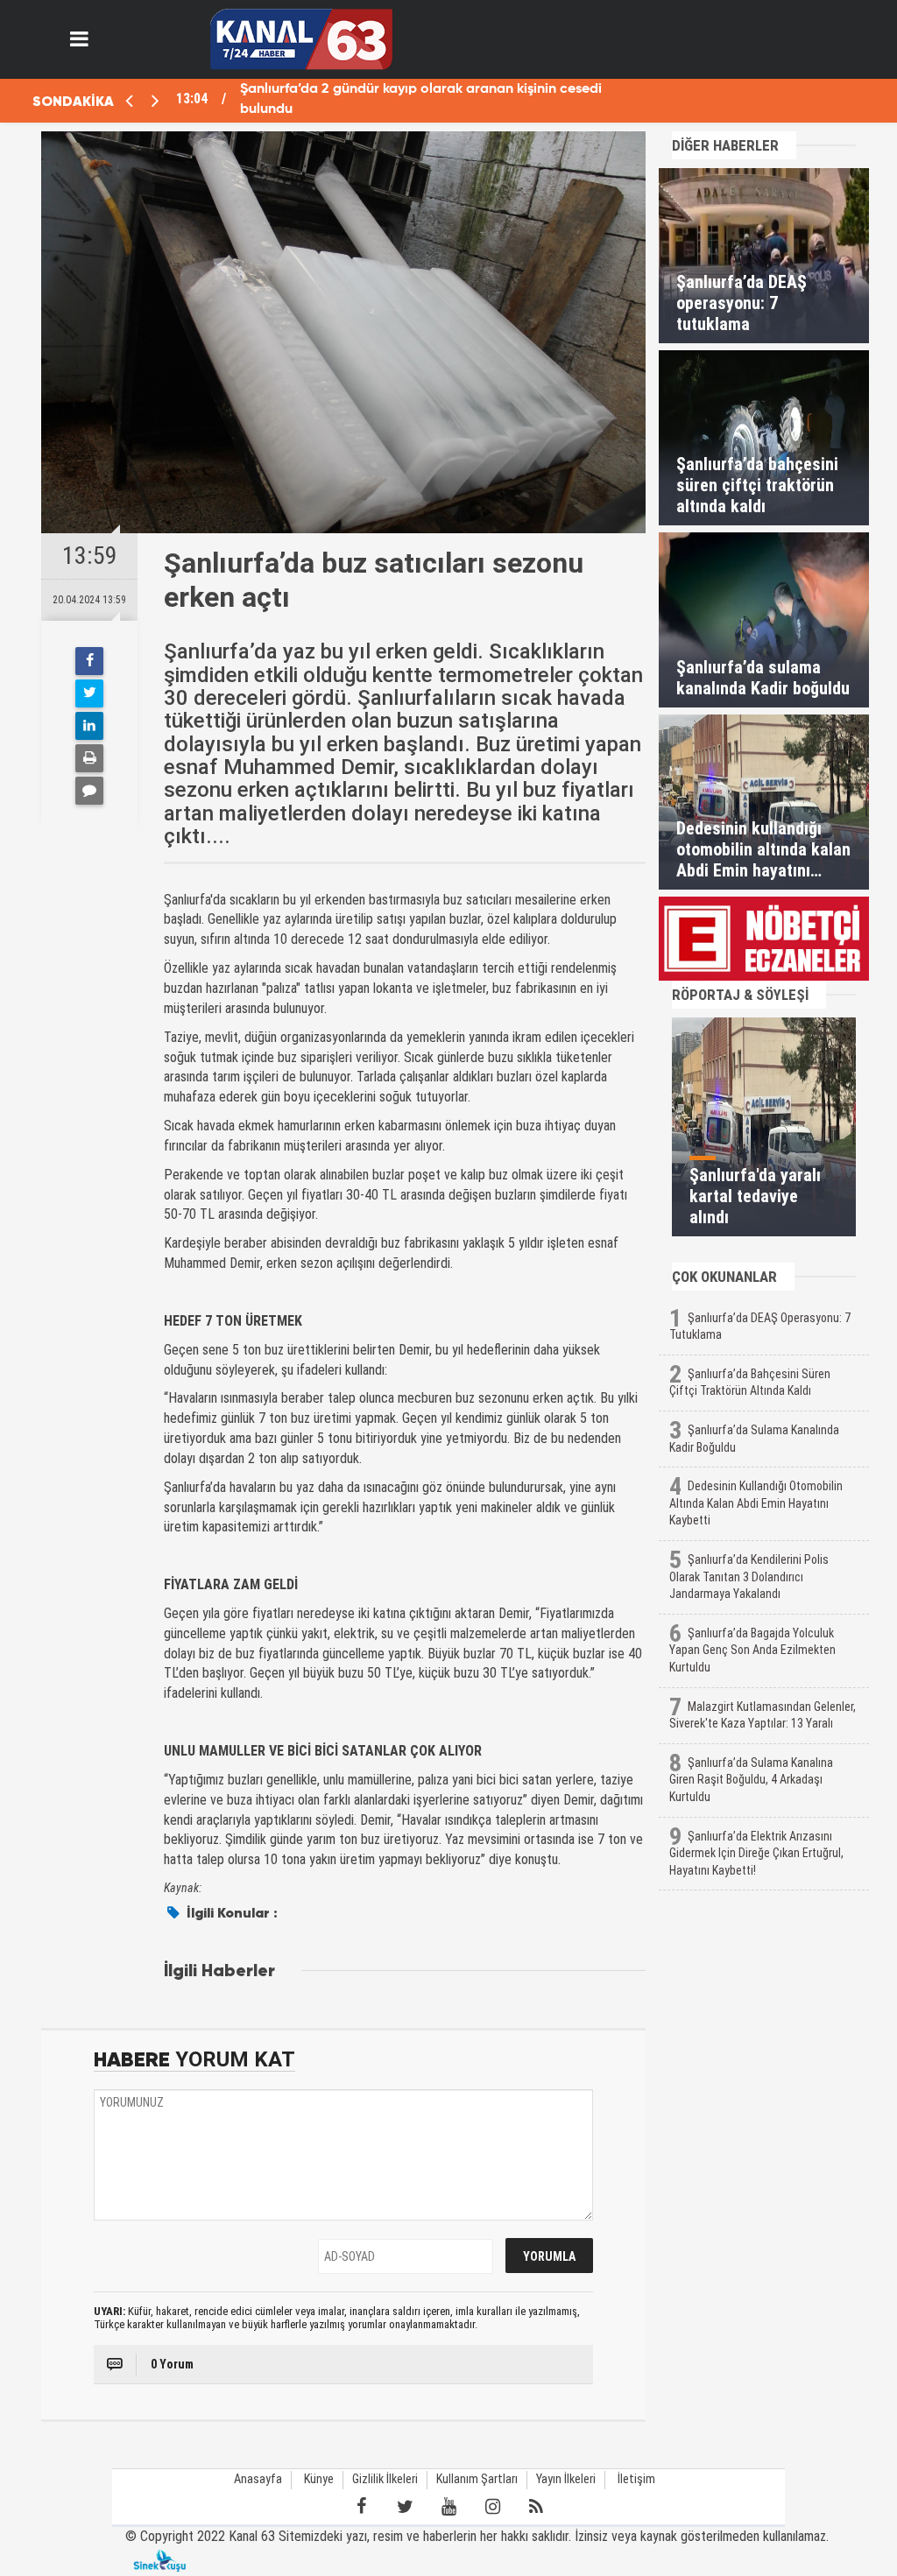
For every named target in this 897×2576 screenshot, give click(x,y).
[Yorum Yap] (89, 791)
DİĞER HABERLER (725, 145)
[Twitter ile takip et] (405, 2507)
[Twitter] (89, 693)
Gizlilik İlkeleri (385, 2479)
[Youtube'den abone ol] (448, 2507)
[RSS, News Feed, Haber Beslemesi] (536, 2507)
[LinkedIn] (89, 726)
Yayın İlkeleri (566, 2479)
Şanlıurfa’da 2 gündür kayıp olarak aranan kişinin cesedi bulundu (421, 99)
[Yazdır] (89, 758)
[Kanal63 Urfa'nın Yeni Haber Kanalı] (301, 38)
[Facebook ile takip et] (361, 2507)
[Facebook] (89, 661)
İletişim (636, 2479)
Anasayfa (258, 2479)
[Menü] (80, 39)
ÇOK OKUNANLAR (724, 1277)
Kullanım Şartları (477, 2479)
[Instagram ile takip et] (492, 2507)
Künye (319, 2479)
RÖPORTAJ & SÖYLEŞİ (740, 995)
